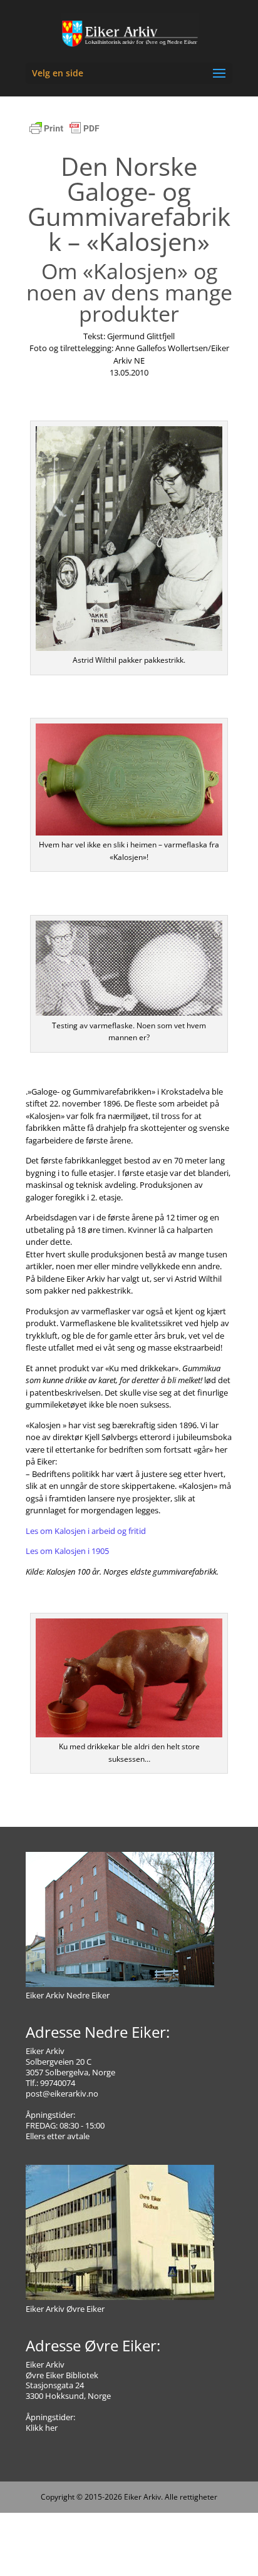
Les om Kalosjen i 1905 (67, 1551)
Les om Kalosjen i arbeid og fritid (86, 1531)
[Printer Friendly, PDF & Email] (64, 135)
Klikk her (42, 2428)
